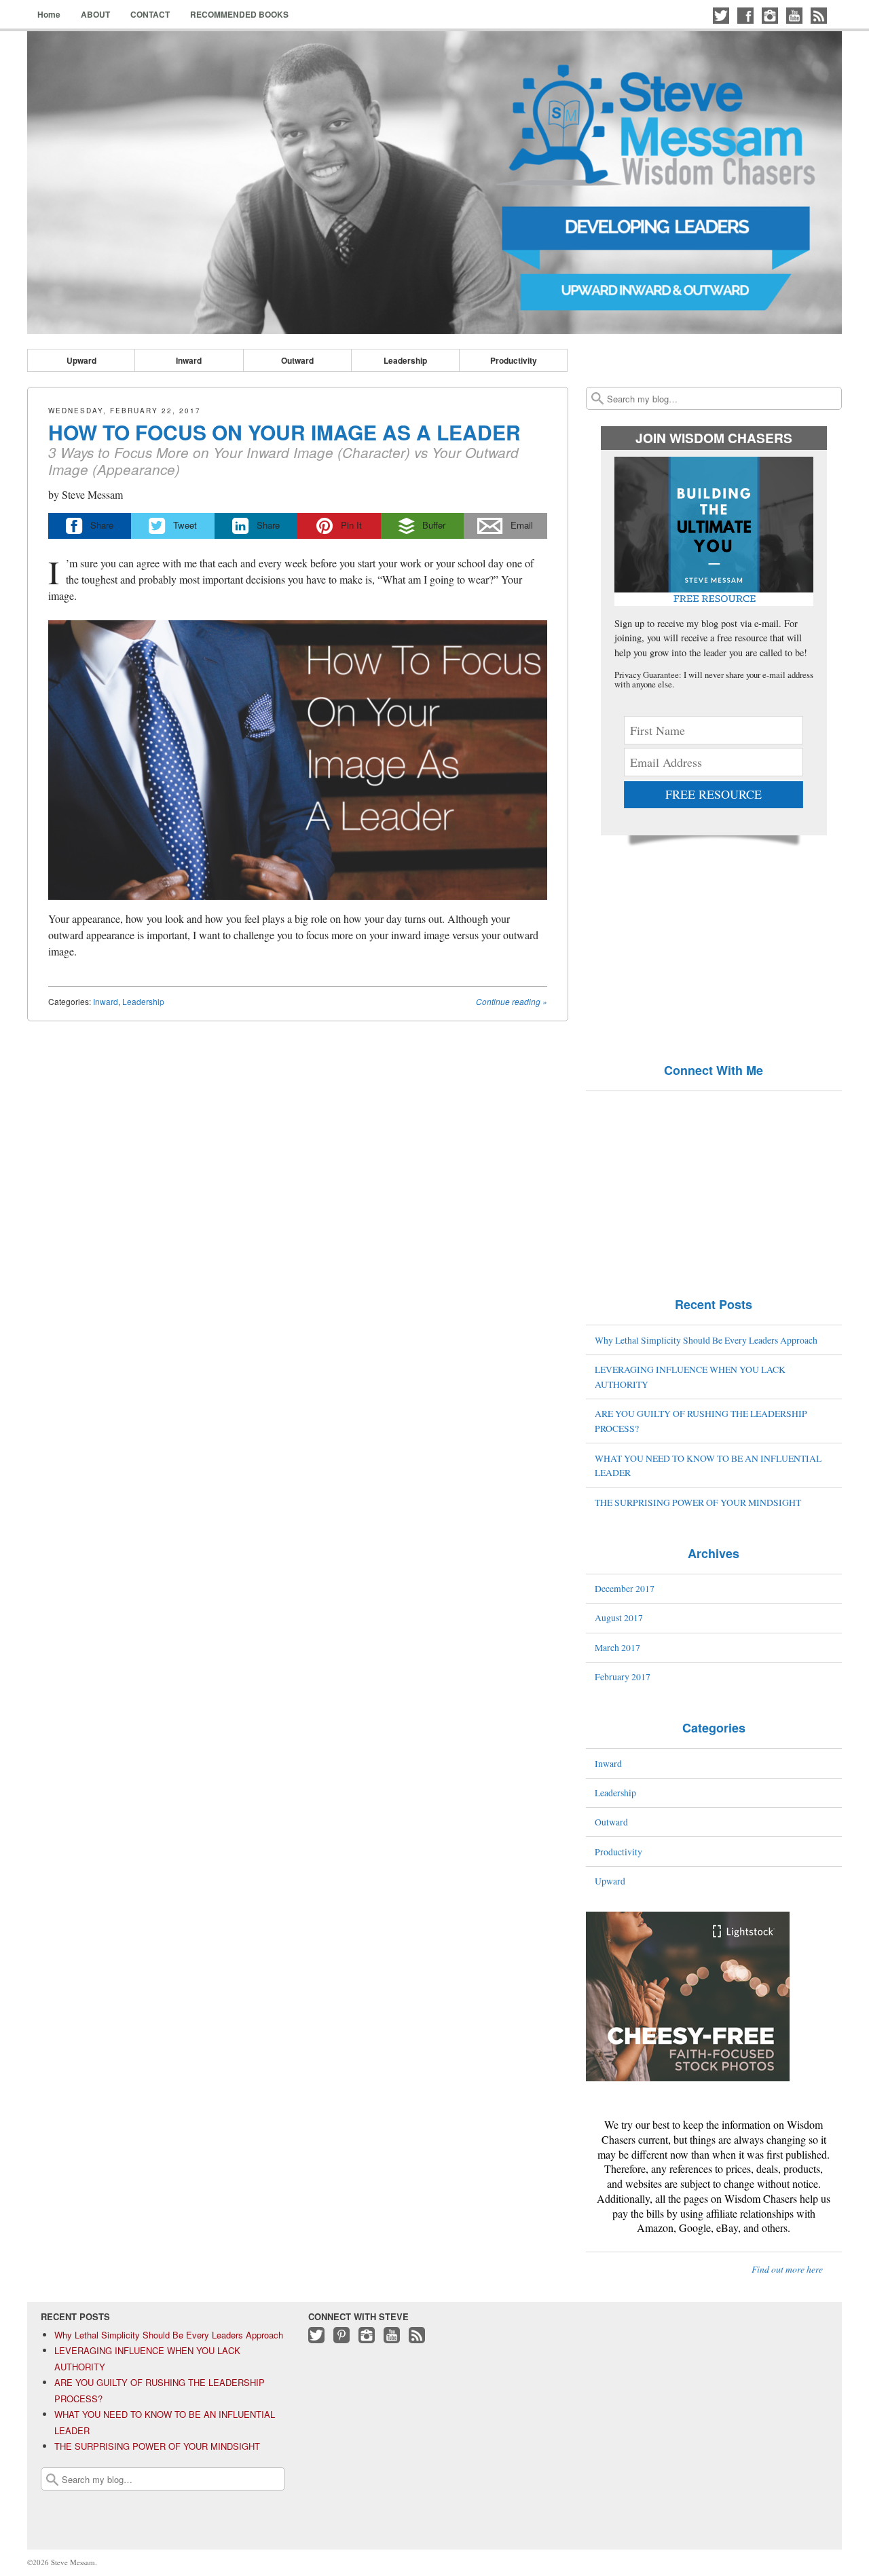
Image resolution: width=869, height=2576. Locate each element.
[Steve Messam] (434, 183)
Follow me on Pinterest (341, 2342)
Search (597, 398)
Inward (189, 360)
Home (49, 14)
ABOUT (95, 14)
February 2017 (623, 1677)
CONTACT (150, 14)
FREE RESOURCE (714, 794)
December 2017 (625, 1588)
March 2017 (617, 1647)
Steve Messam (92, 494)
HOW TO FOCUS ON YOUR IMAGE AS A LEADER (284, 432)
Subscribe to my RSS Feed (819, 16)
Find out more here (787, 2269)
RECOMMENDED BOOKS (239, 14)
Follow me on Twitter (721, 16)
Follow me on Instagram (770, 16)
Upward (81, 360)
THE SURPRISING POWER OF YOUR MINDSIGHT (698, 1502)
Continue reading (512, 1001)
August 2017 (619, 1617)
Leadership (405, 360)
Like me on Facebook (745, 16)
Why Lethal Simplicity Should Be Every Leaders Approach (706, 1340)
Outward (297, 360)
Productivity (514, 360)
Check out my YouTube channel (794, 16)
